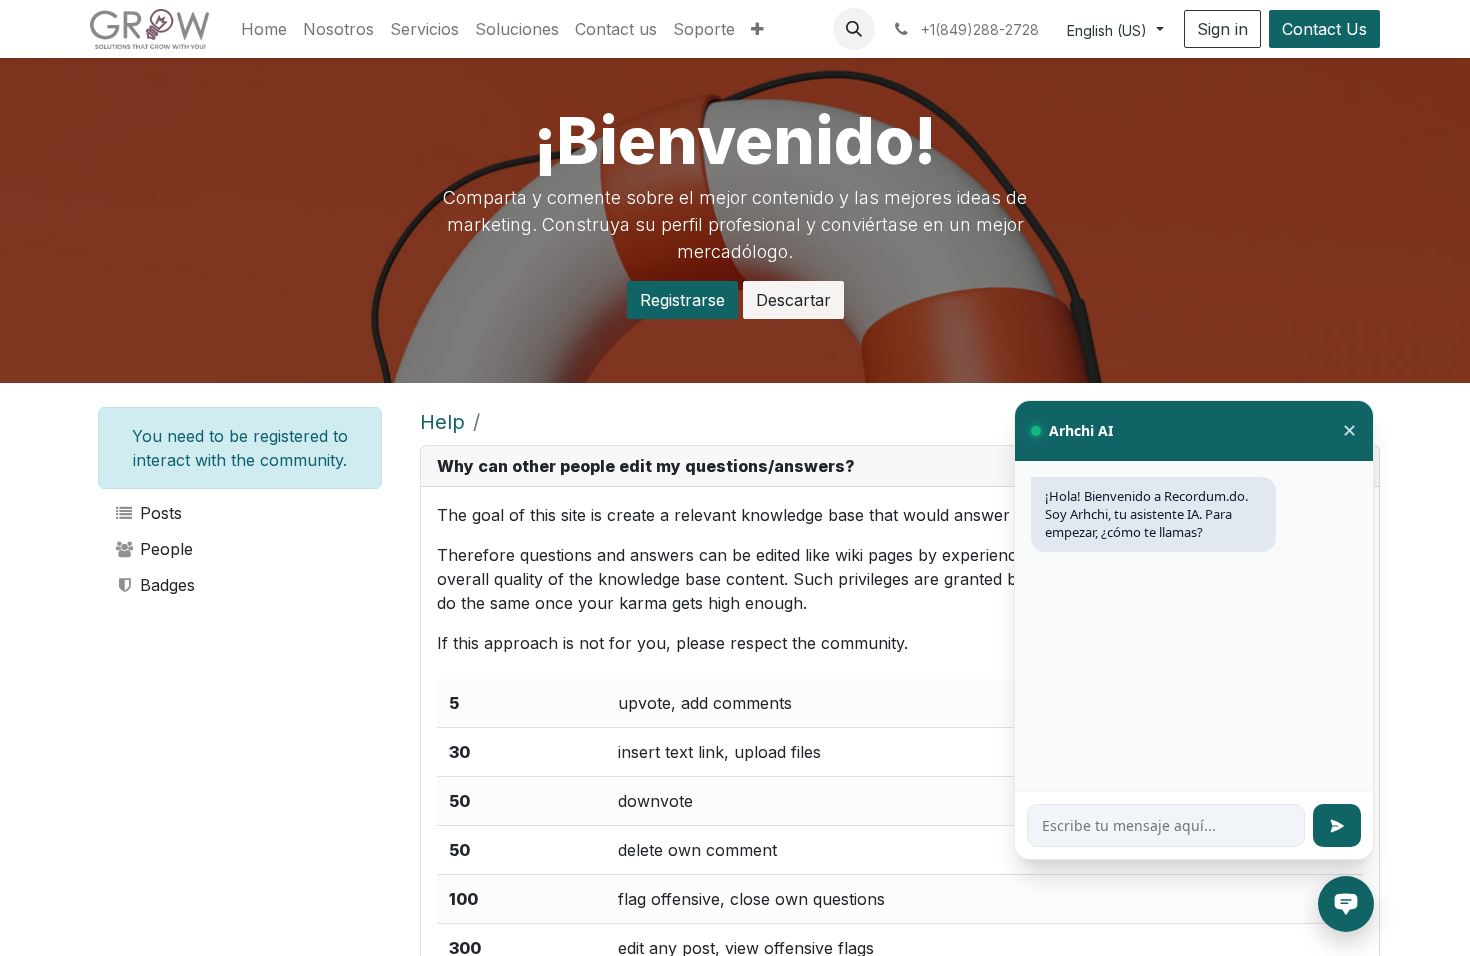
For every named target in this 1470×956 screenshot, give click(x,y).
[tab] (900, 466)
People (164, 549)
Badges (165, 585)
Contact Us (1324, 29)
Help (442, 422)
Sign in (1222, 29)
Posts (158, 513)
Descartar (793, 300)
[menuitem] (264, 29)
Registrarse (682, 300)
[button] (854, 29)
